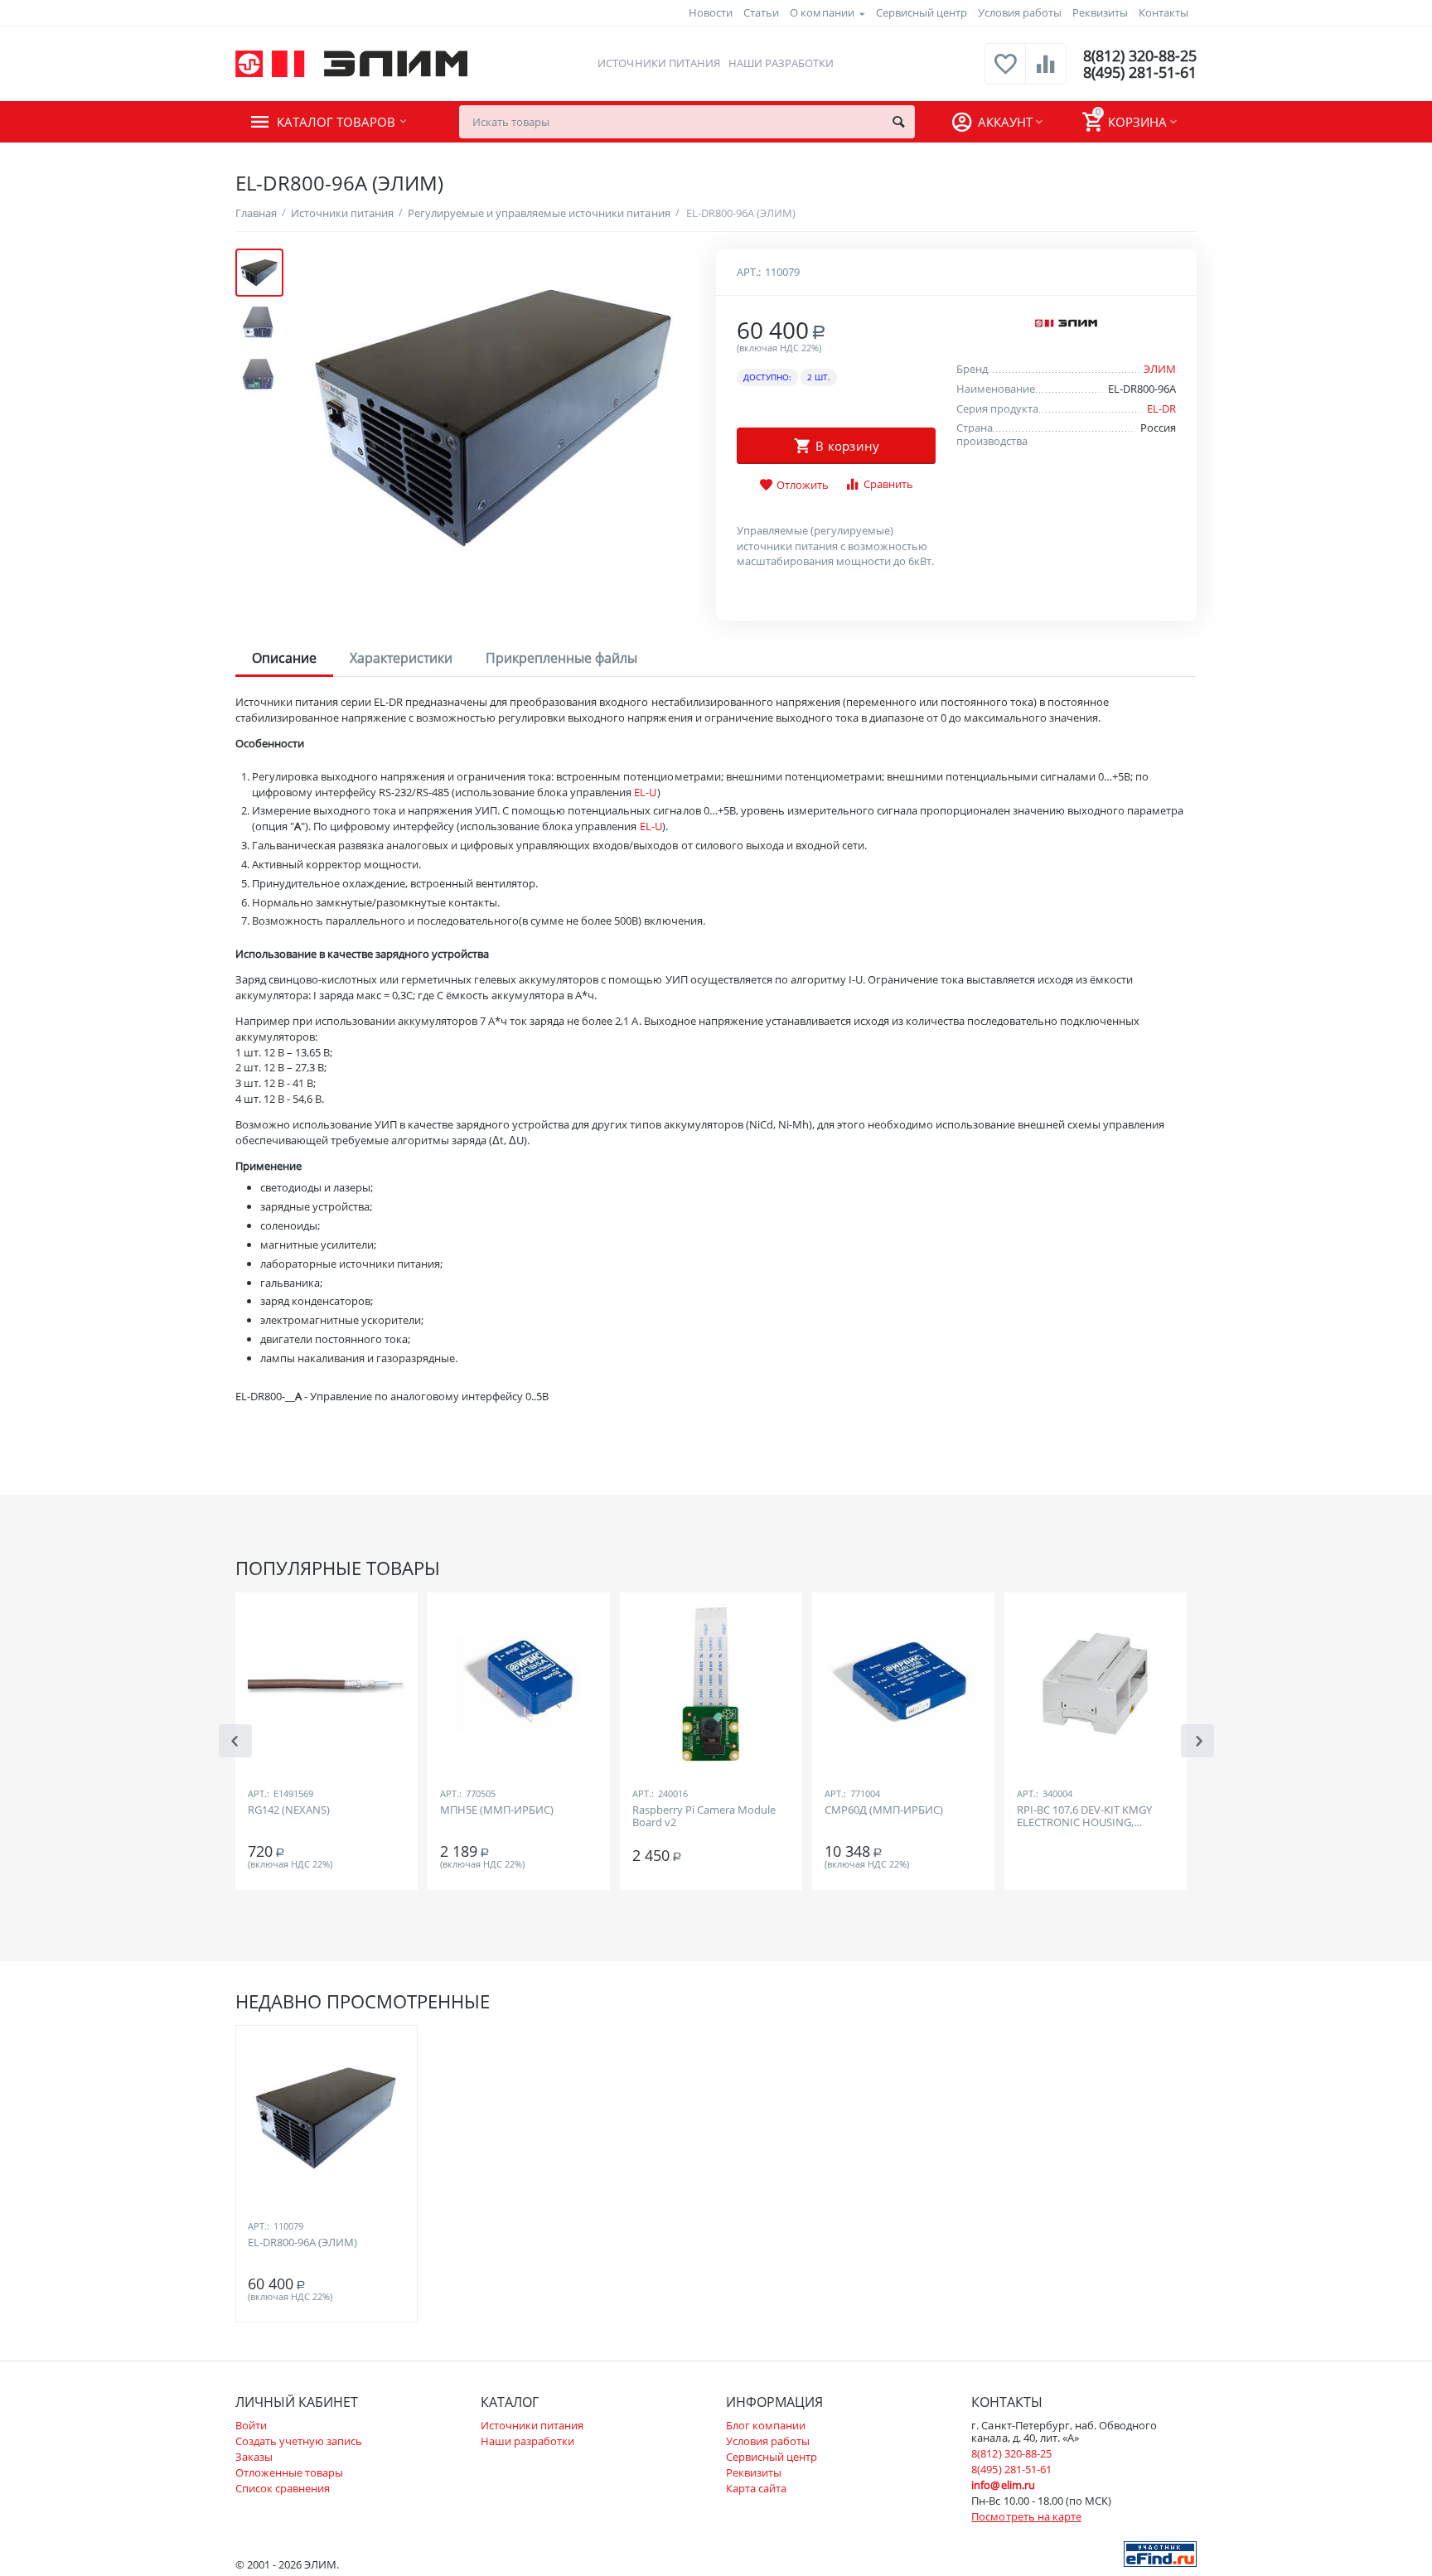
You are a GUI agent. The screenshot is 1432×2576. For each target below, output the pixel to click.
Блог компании (766, 2425)
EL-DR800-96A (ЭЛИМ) (302, 2243)
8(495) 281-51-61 (1140, 72)
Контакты (1163, 12)
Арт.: (749, 272)
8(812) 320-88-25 (1140, 56)
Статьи (761, 12)
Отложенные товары (289, 2472)
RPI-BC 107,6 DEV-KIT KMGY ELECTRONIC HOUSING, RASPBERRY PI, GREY (1084, 1817)
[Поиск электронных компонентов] (1160, 2553)
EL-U (645, 792)
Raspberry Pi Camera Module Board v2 (704, 1817)
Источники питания (658, 63)
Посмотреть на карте (1026, 2516)
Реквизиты (1100, 12)
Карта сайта (756, 2488)
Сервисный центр (922, 12)
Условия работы (1020, 12)
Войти (251, 2425)
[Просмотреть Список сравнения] (1046, 73)
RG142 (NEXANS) (289, 1810)
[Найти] (898, 122)
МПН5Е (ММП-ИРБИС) (497, 1810)
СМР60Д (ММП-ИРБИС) (884, 1810)
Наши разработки (781, 63)
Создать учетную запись (299, 2441)
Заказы (254, 2457)
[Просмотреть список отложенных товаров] (1005, 73)
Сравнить (888, 484)
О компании (822, 12)
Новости (711, 12)
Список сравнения (283, 2488)
